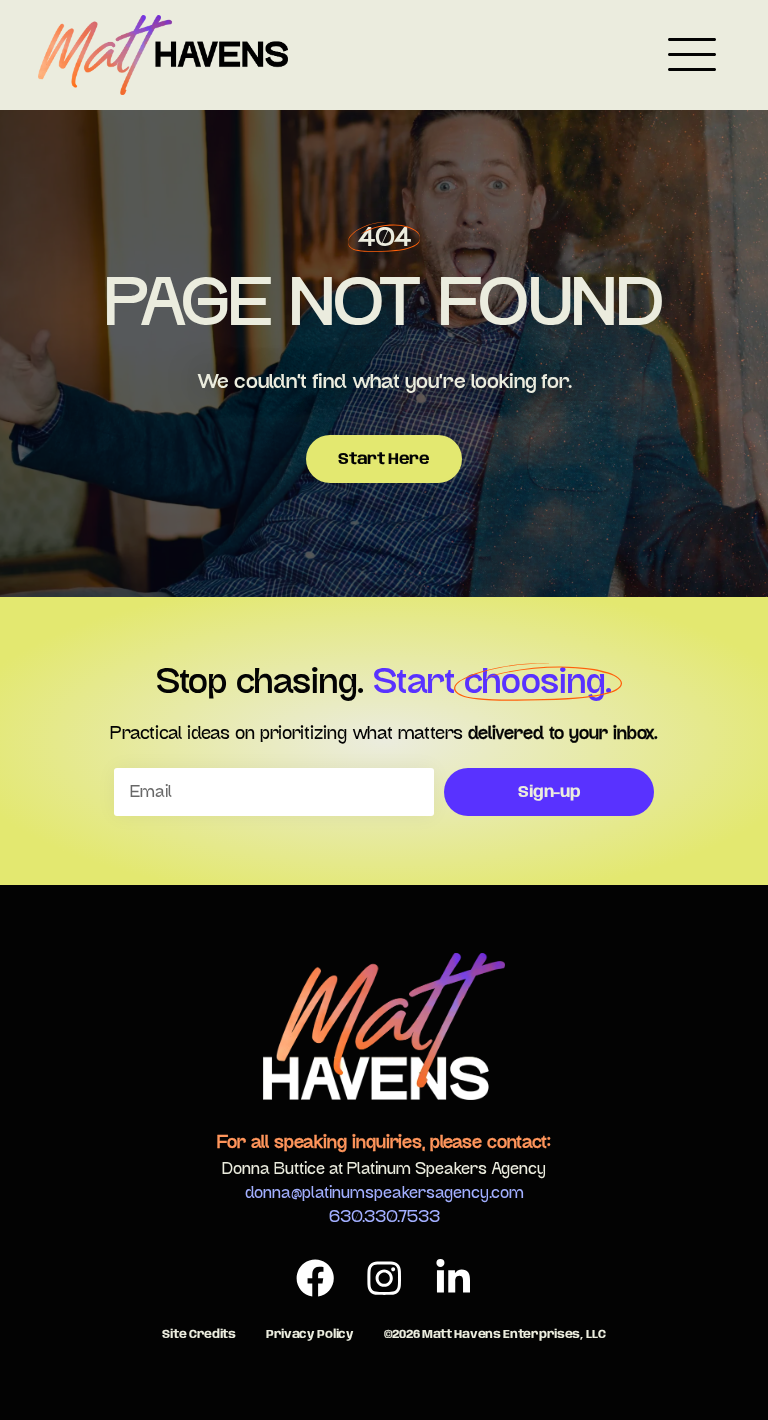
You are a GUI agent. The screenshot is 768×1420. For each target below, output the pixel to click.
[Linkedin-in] (453, 1278)
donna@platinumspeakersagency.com (384, 1193)
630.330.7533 (384, 1217)
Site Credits (198, 1334)
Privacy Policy (310, 1334)
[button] (692, 59)
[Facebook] (314, 1278)
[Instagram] (383, 1278)
